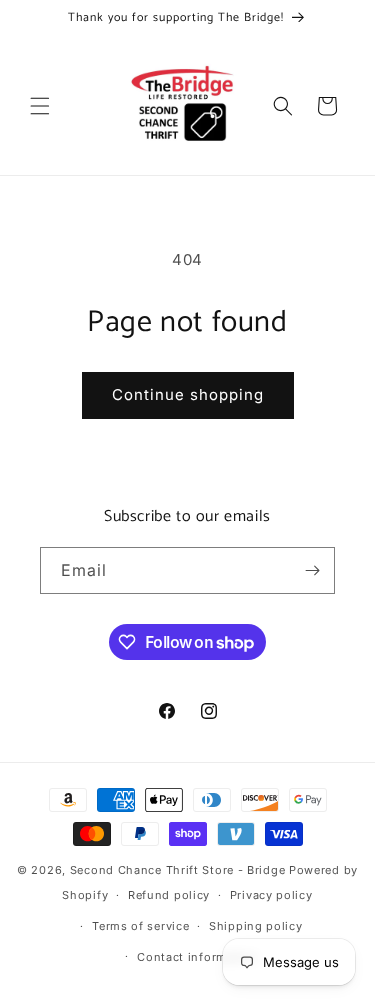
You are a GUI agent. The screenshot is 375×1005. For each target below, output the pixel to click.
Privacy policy (271, 895)
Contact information (197, 957)
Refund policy (169, 895)
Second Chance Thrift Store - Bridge (178, 870)
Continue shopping (188, 394)
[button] (40, 106)
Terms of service (140, 926)
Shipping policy (256, 926)
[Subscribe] (312, 570)
